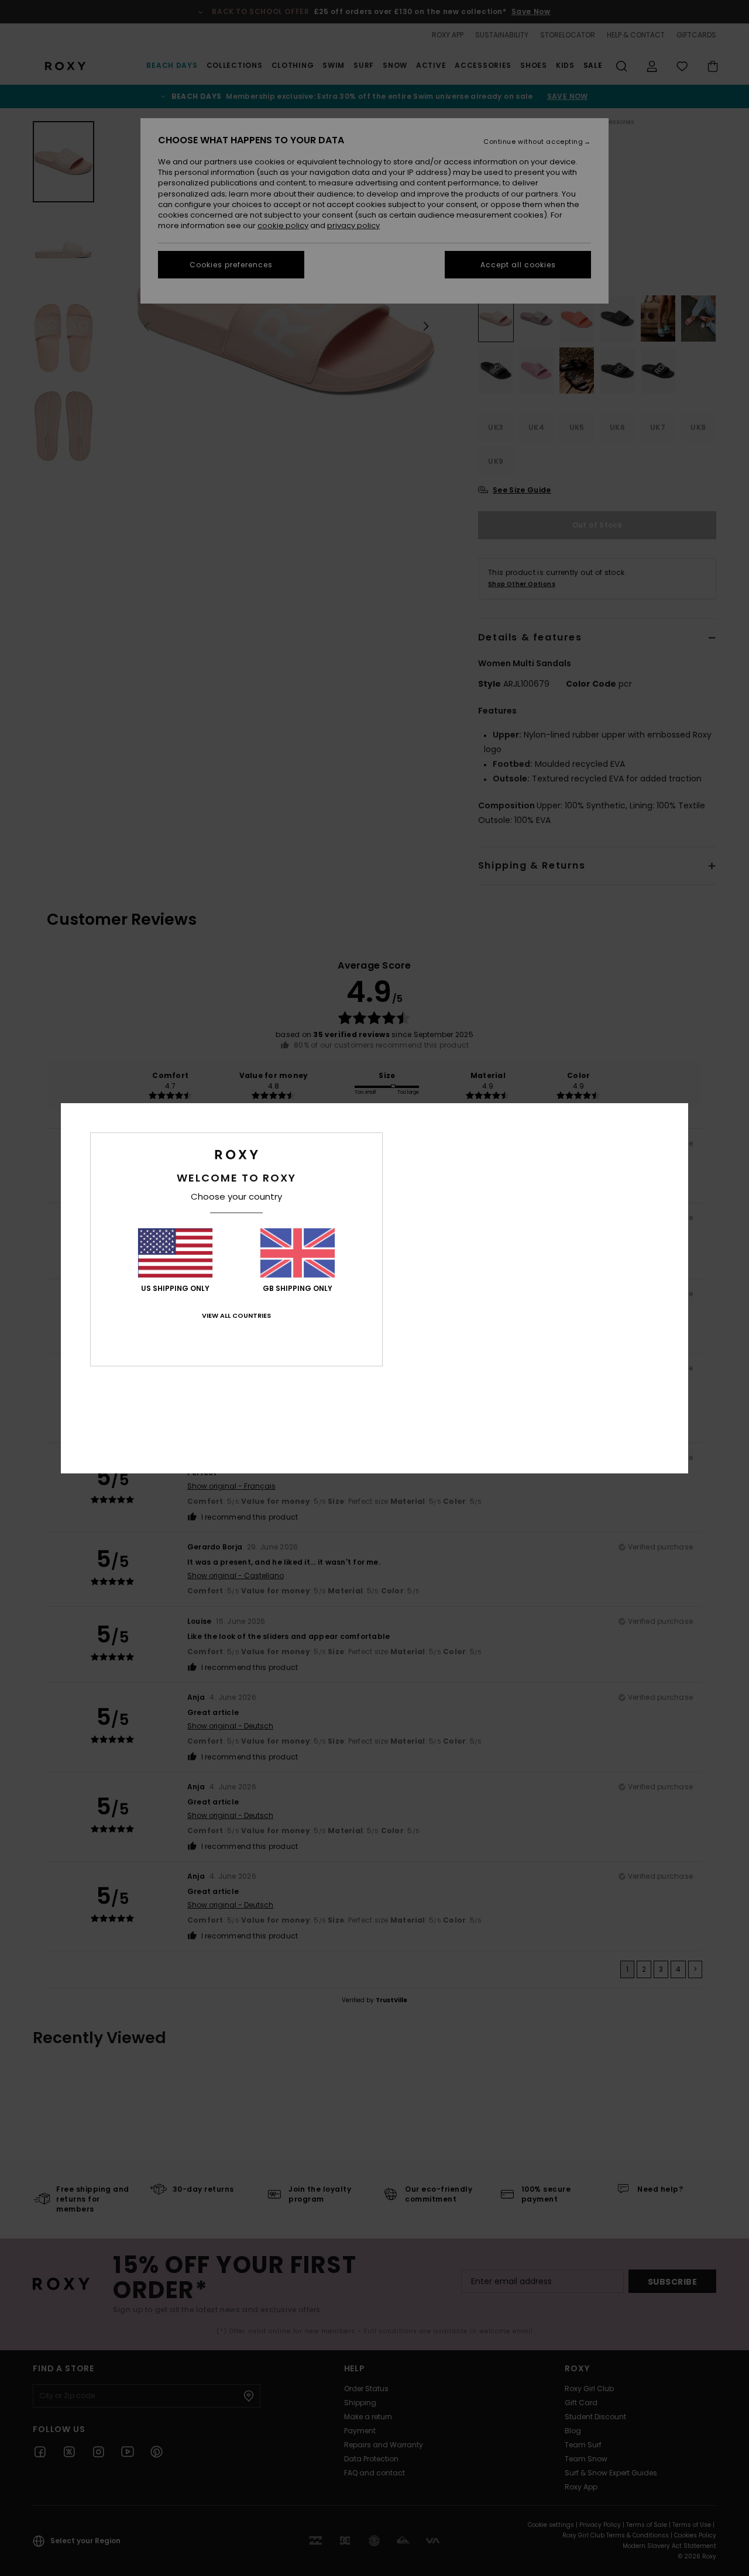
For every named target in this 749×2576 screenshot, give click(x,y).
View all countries (236, 1315)
